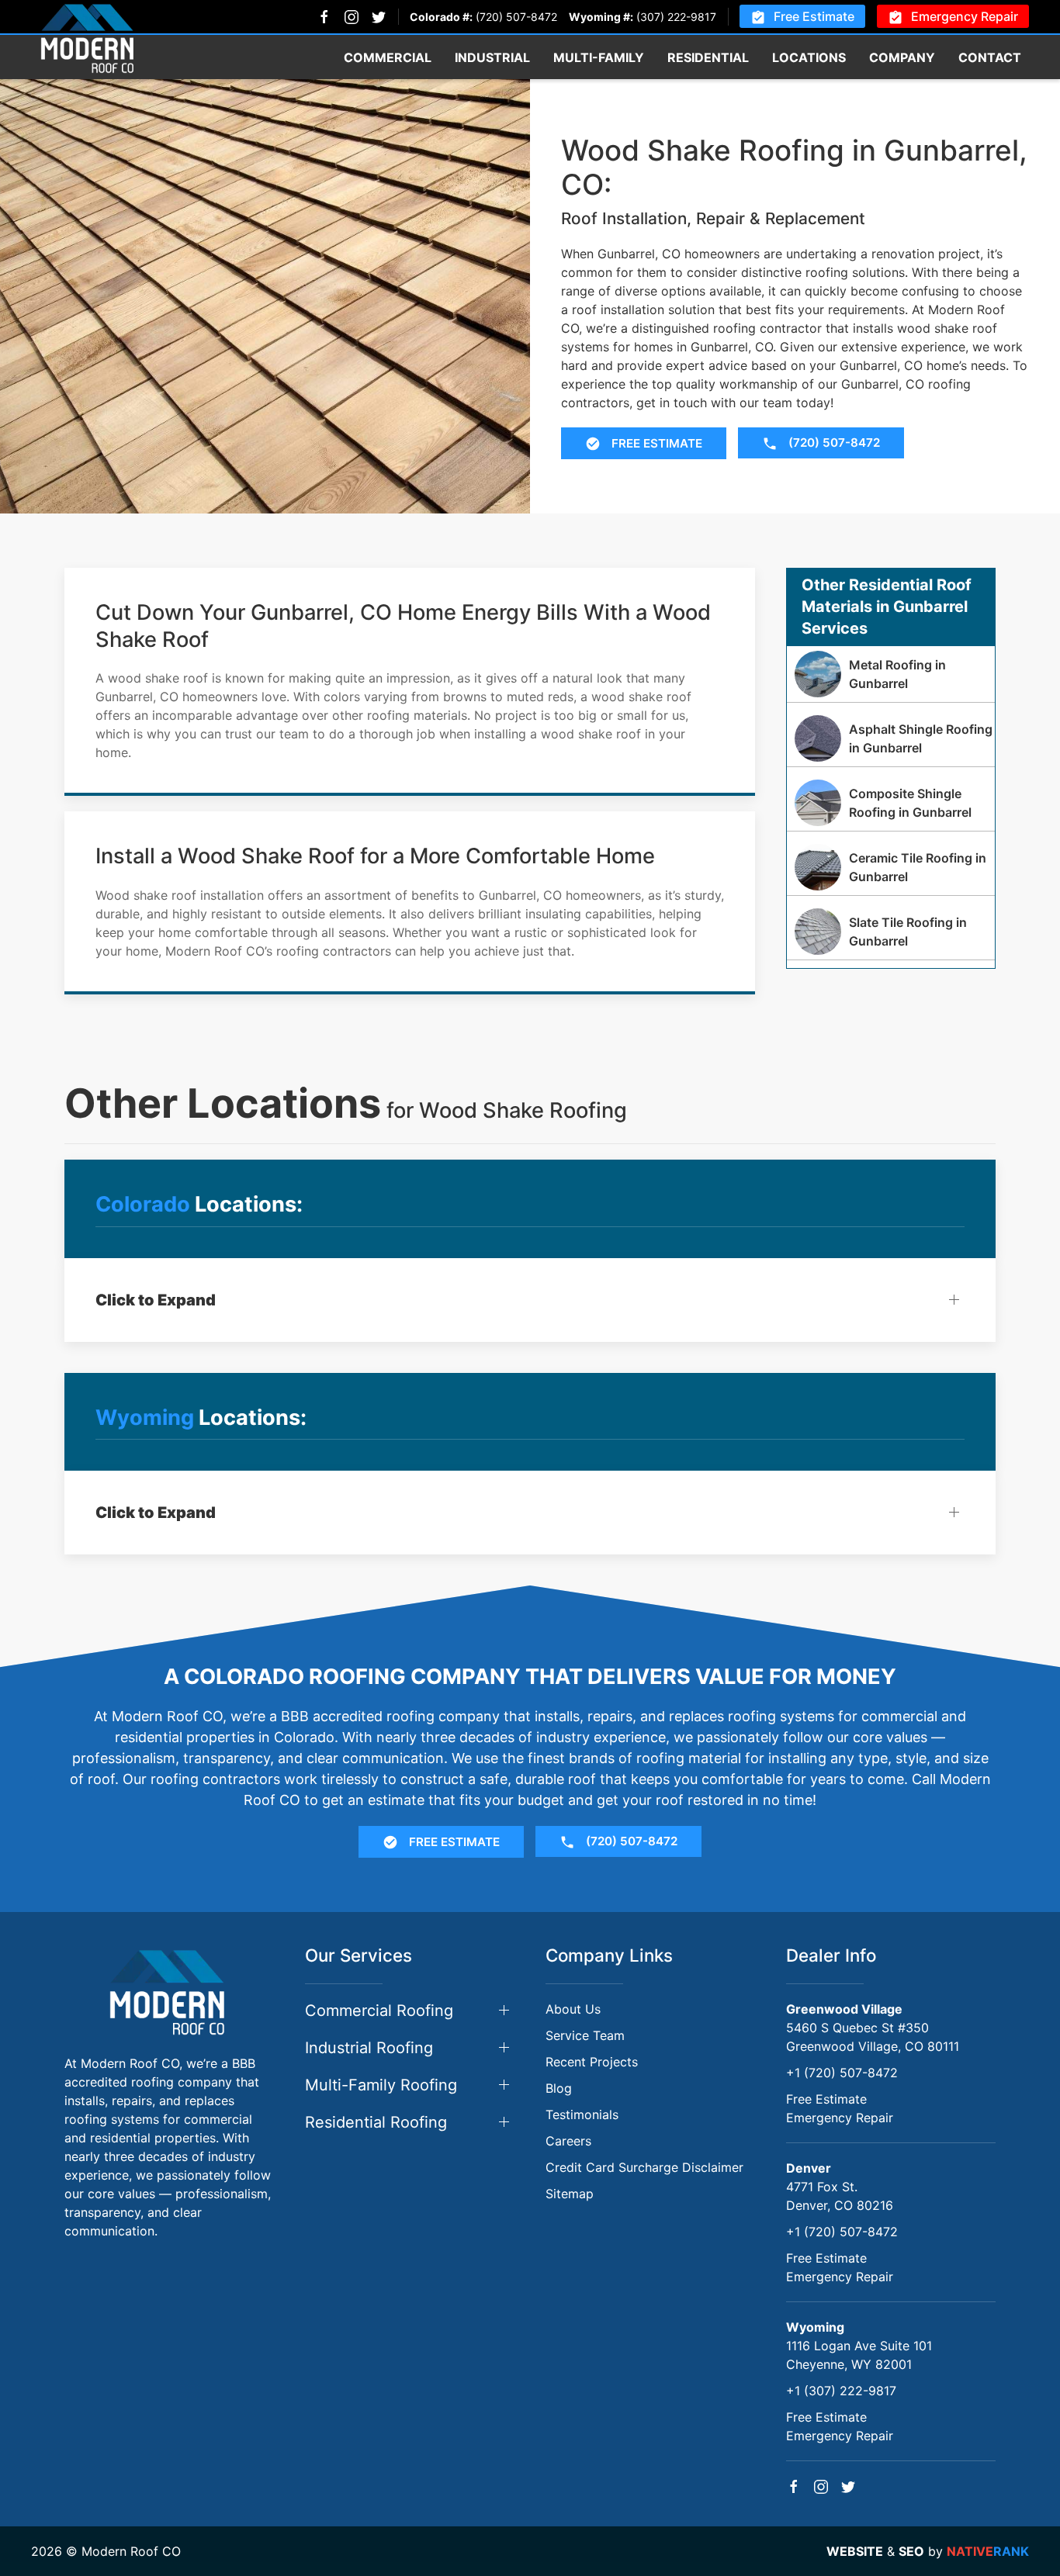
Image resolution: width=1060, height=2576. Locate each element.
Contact (990, 57)
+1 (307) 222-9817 (841, 2391)
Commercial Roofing (379, 2011)
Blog (559, 2088)
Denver (809, 2168)
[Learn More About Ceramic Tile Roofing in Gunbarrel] (891, 867)
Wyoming (815, 2327)
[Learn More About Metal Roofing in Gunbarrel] (891, 674)
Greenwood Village (844, 2009)
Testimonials (582, 2114)
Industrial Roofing (369, 2048)
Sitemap (570, 2194)
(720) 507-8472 (516, 17)
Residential (708, 57)
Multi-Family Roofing (381, 2085)
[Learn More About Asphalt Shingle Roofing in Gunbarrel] (891, 738)
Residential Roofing (376, 2122)
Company (902, 57)
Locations (809, 57)
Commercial (388, 57)
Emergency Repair (965, 16)
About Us (573, 2009)
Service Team (585, 2035)
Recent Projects (592, 2062)
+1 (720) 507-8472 (842, 2073)
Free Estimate (814, 16)
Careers (568, 2141)
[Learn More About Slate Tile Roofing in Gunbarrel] (891, 932)
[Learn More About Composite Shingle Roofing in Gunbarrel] (891, 803)
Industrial (492, 57)
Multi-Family (599, 57)
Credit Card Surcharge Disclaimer (644, 2167)
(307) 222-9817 (676, 17)
